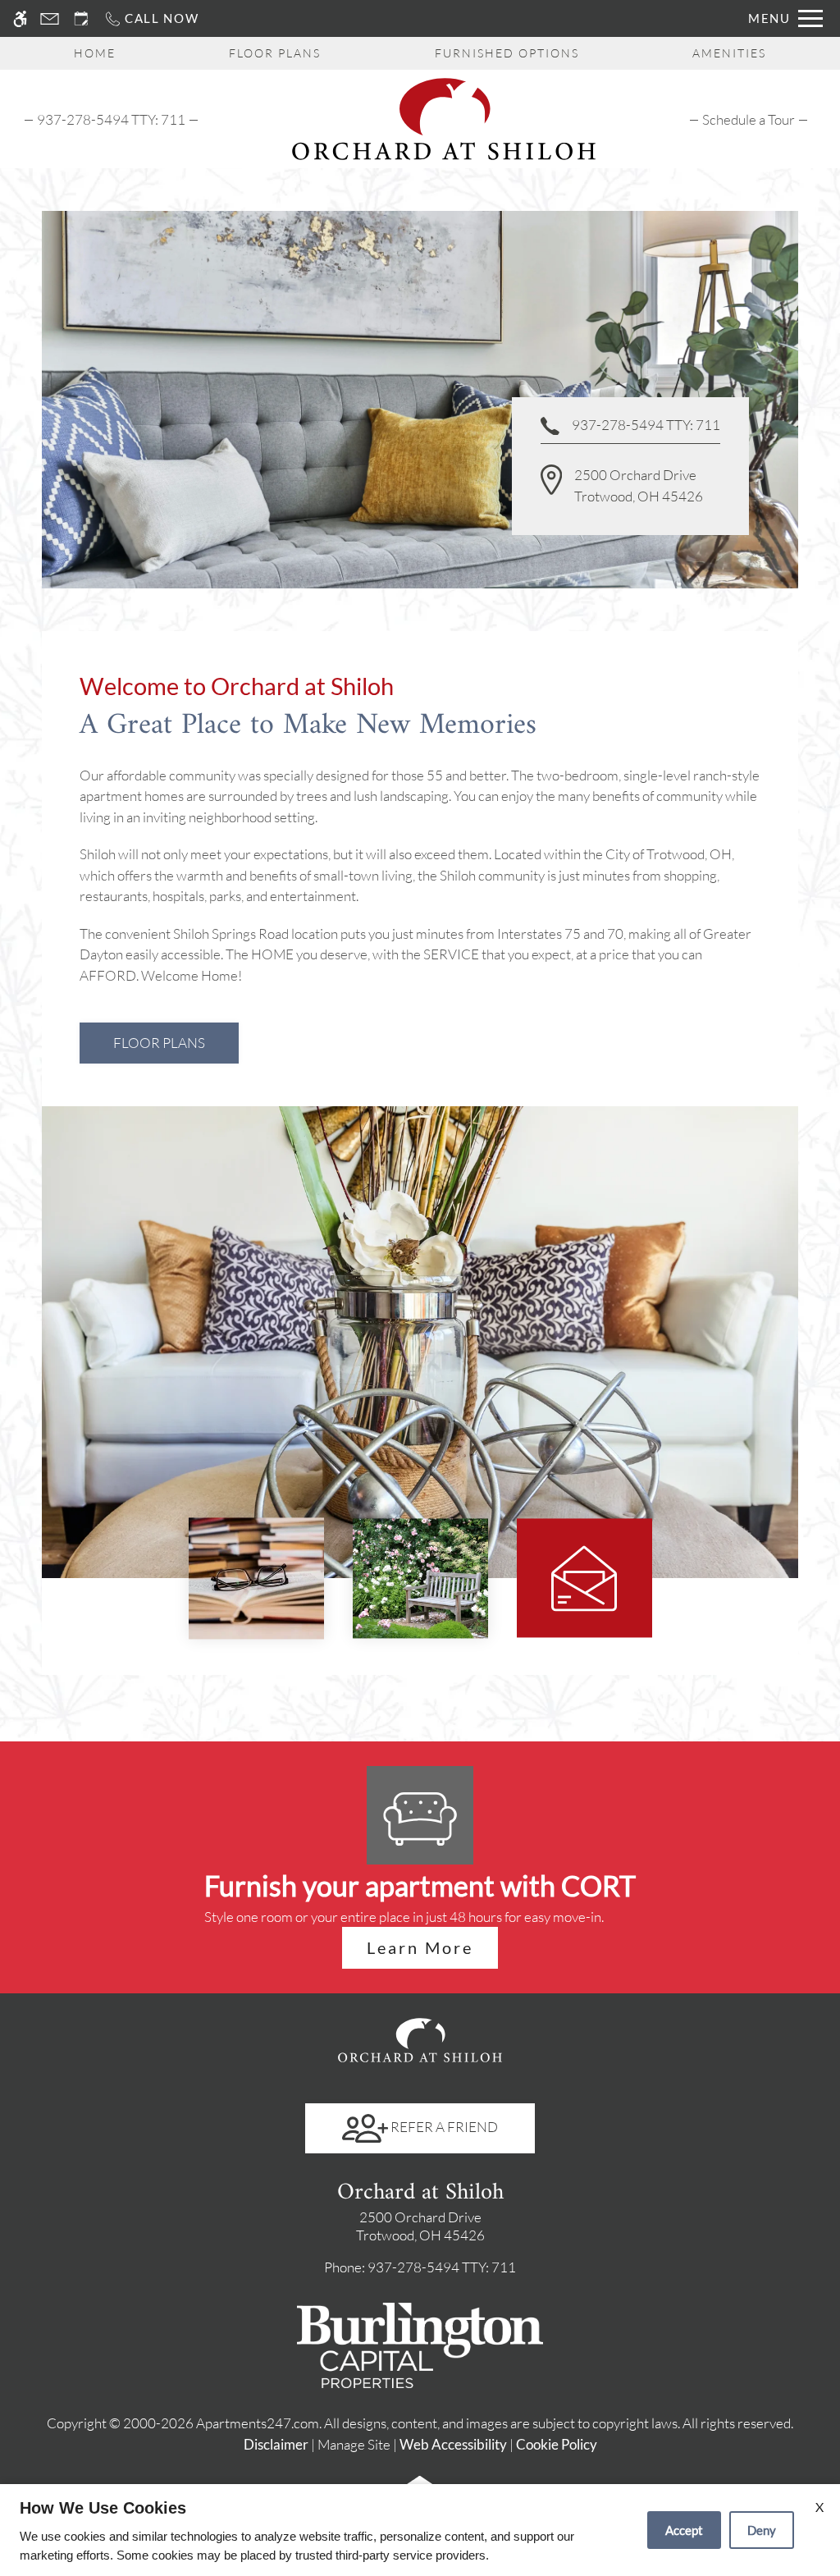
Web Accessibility (453, 2444)
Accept (684, 2530)
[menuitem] (749, 119)
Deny (762, 2530)
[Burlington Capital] (420, 2343)
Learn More (420, 1947)
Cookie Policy (557, 2444)
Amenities (729, 53)
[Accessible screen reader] (20, 18)
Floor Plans (275, 53)
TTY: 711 (420, 2267)
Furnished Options (507, 53)
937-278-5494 (111, 119)
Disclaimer (276, 2444)
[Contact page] (50, 18)
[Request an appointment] (81, 18)
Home (95, 53)
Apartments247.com (258, 2423)
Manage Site (354, 2444)
